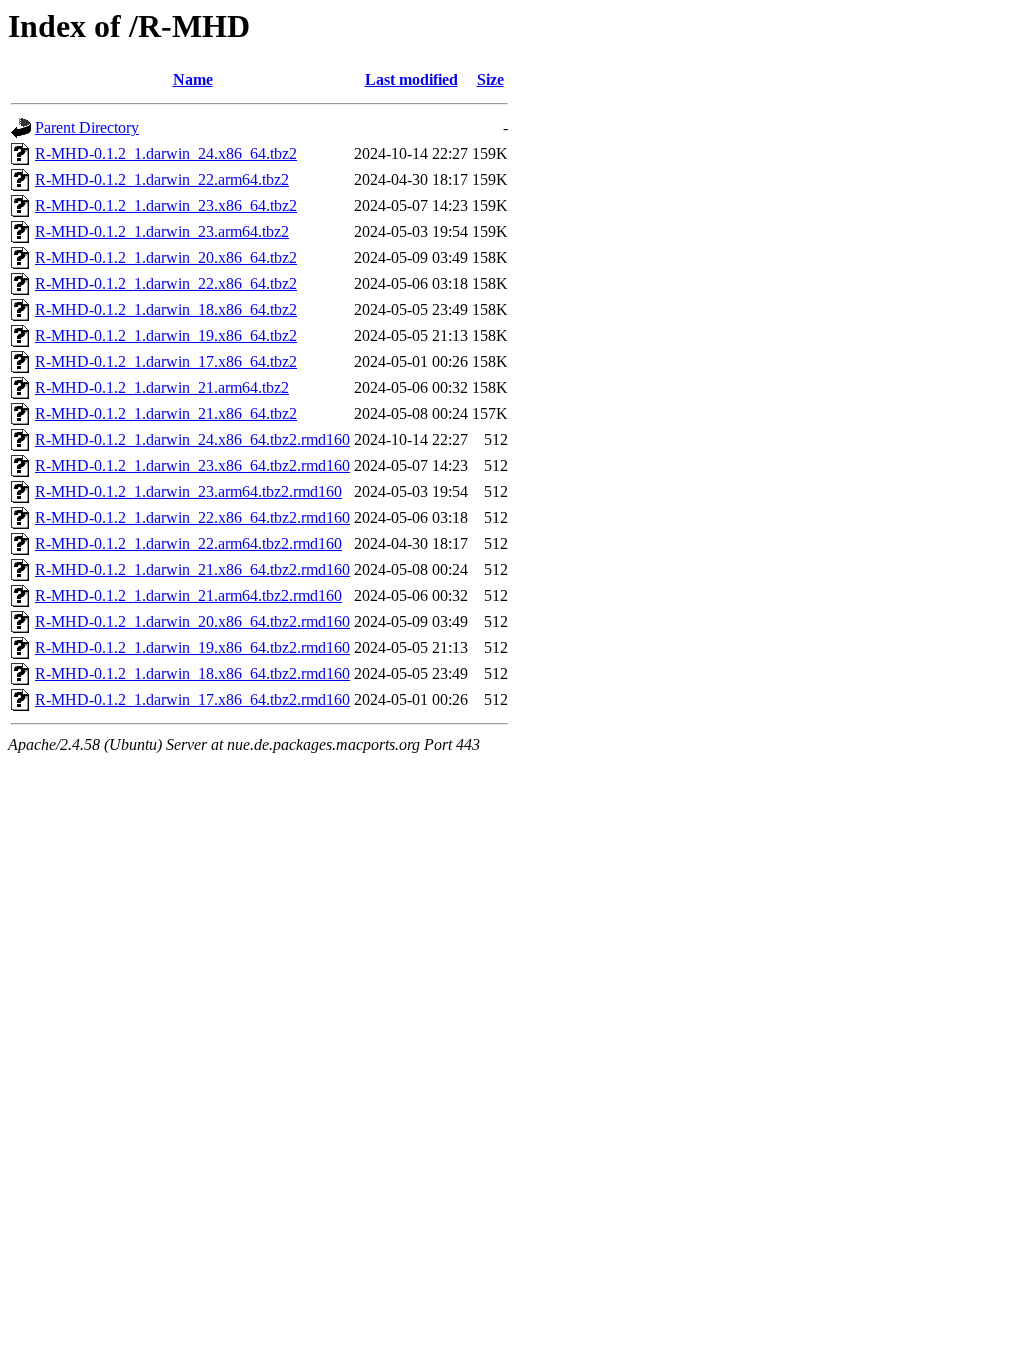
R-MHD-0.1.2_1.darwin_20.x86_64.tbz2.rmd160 (192, 621)
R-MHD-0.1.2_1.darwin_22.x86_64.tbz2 (166, 283)
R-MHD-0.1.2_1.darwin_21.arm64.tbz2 (162, 387)
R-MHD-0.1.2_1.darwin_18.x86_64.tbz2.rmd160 (192, 673)
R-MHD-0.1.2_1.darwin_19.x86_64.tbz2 (166, 335)
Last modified (411, 79)
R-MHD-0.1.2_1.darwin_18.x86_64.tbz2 (166, 309)
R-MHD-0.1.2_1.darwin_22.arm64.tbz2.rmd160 (188, 543)
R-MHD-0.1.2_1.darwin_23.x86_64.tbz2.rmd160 (192, 465)
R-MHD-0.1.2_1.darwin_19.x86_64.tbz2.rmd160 (192, 647)
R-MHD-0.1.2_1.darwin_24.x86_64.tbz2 (166, 153)
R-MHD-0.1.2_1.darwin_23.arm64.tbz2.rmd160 (188, 491)
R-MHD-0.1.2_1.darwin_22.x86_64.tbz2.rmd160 (192, 517)
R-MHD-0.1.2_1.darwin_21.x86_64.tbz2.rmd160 (192, 569)
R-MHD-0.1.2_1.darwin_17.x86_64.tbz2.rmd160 (192, 699)
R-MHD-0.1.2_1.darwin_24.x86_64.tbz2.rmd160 (192, 439)
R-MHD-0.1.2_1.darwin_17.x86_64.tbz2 (166, 361)
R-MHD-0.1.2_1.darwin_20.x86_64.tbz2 (166, 257)
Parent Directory (87, 127)
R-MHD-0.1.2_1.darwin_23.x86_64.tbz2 (166, 205)
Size (490, 79)
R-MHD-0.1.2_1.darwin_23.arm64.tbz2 (162, 231)
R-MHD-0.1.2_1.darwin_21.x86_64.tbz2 (166, 413)
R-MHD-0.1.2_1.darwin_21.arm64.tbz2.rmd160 (188, 595)
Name (193, 79)
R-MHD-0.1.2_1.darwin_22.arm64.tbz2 (162, 179)
